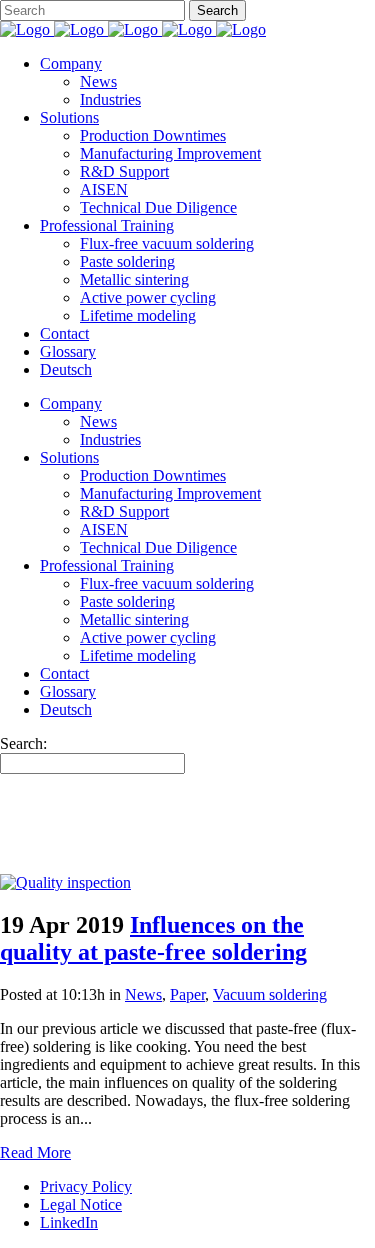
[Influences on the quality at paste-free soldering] (65, 882)
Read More (35, 1152)
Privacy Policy (86, 1186)
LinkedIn (69, 1222)
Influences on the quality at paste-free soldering (153, 938)
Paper (187, 994)
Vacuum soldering (270, 994)
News (143, 994)
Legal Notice (81, 1204)
